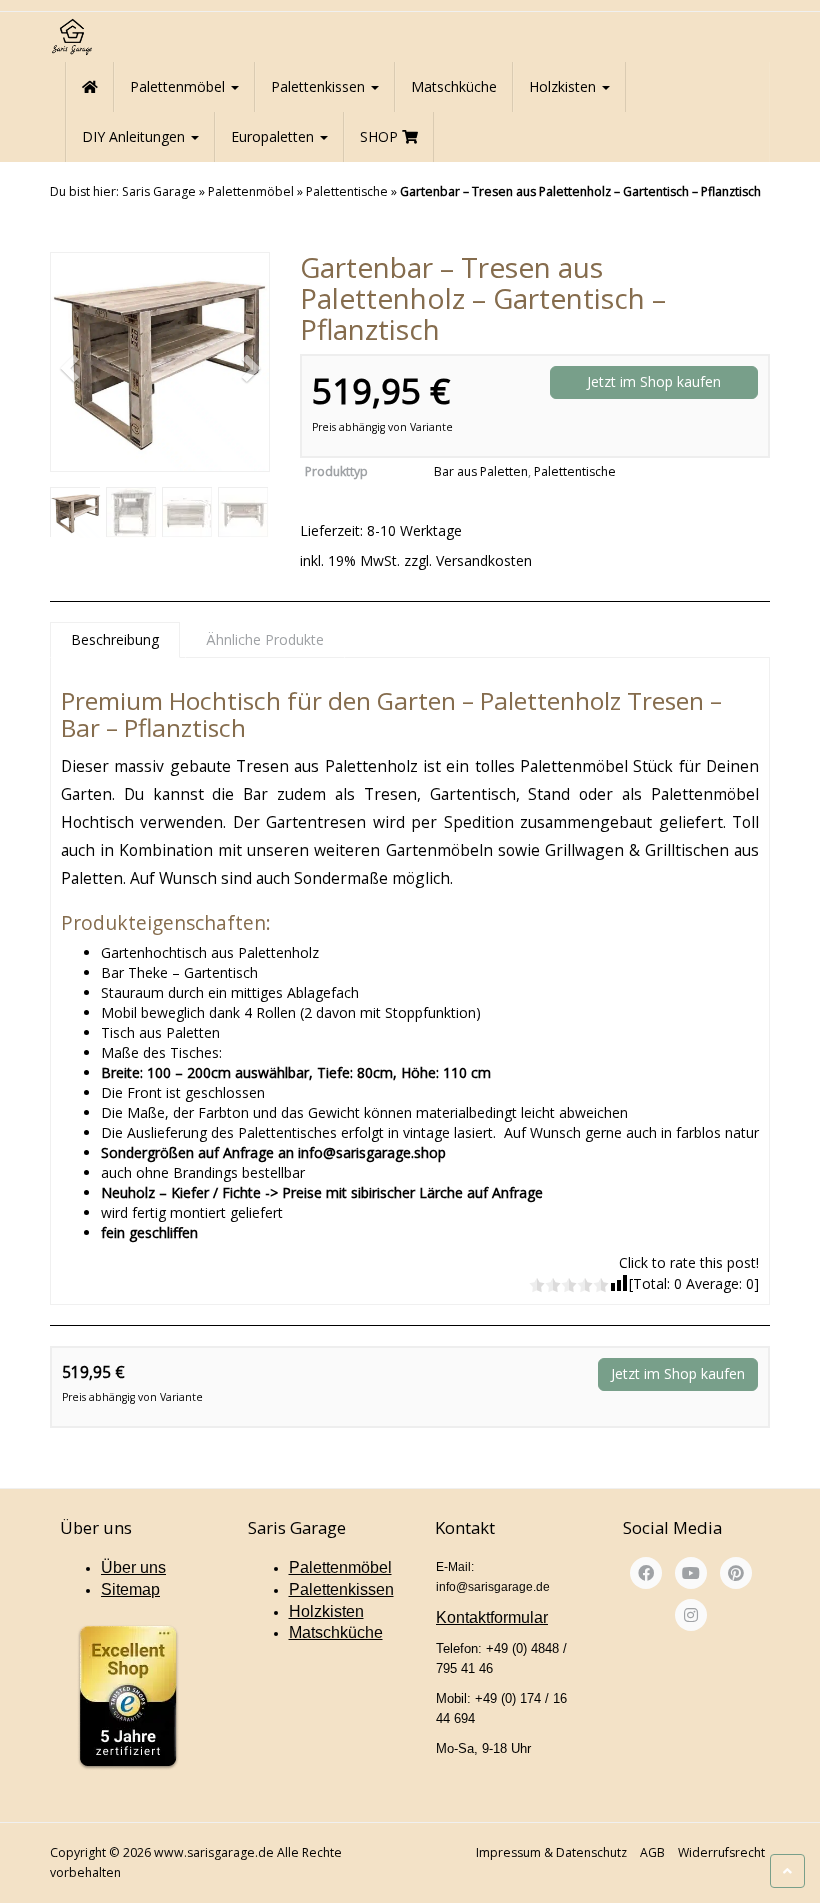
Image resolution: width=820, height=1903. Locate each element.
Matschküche (454, 86)
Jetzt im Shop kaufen (654, 381)
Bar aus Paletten (481, 471)
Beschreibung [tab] (115, 639)
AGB (652, 1852)
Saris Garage (159, 191)
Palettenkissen (320, 86)
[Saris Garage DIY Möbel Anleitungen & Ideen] (71, 37)
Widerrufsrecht (721, 1852)
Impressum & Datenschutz (551, 1852)
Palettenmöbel (179, 86)
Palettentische (347, 191)
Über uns (133, 1567)
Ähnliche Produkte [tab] (265, 639)
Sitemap (130, 1589)
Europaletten (274, 136)
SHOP (381, 136)
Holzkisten (564, 86)
